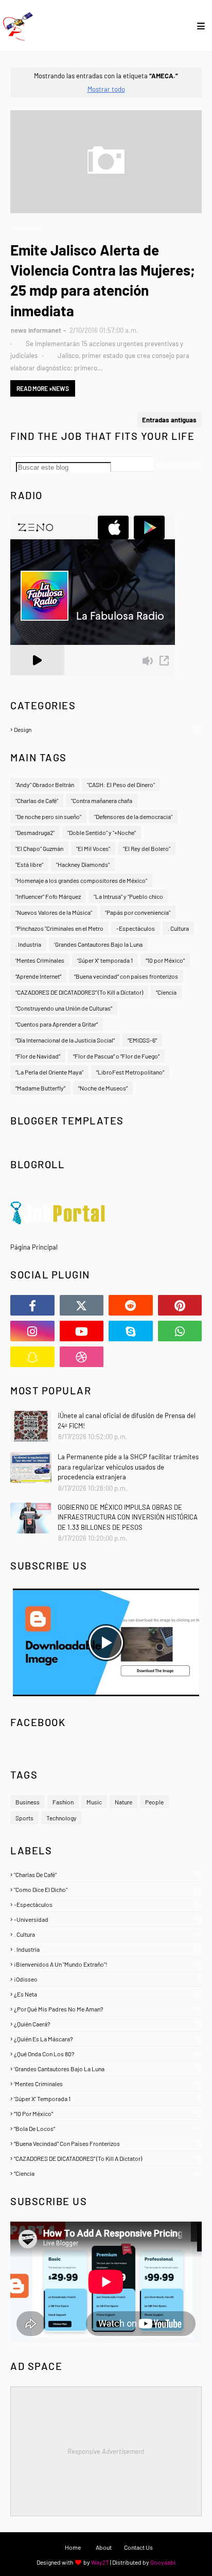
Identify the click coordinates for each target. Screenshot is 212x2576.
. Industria (28, 944)
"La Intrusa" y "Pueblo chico (128, 896)
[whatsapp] (180, 1331)
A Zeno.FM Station (37, 679)
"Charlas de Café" (37, 800)
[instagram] (32, 1331)
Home (73, 2547)
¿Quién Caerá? (106, 2024)
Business (28, 1802)
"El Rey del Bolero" (147, 848)
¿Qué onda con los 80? (106, 2054)
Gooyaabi (163, 2562)
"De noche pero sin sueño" (48, 816)
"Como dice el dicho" (107, 1889)
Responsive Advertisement (106, 2451)
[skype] (131, 1331)
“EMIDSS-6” (142, 1040)
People (154, 1802)
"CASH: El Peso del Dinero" (121, 784)
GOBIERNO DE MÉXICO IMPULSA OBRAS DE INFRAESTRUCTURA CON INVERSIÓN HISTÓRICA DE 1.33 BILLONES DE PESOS (128, 1517)
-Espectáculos (136, 928)
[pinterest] (180, 1305)
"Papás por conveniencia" (138, 912)
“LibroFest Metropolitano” (130, 1072)
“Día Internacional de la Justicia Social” (65, 1040)
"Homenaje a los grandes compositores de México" (81, 880)
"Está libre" (29, 864)
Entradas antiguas (169, 420)
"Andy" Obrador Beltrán (45, 784)
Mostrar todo (106, 89)
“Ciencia (166, 992)
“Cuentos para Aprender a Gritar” (57, 1024)
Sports (24, 1818)
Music (94, 1802)
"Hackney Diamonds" (83, 864)
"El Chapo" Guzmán (39, 848)
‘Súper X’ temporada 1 (105, 960)
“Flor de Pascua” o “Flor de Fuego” (116, 1056)
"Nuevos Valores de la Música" (54, 912)
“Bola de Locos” (106, 2128)
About (104, 2547)
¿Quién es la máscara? (107, 2039)
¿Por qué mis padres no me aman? (106, 2009)
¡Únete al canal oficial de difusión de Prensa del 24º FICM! (127, 1421)
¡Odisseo (106, 1979)
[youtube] (82, 1331)
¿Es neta (107, 1994)
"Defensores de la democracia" (133, 816)
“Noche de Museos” (103, 1088)
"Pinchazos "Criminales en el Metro (59, 928)
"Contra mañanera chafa (102, 800)
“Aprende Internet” (38, 976)
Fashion (63, 1802)
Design (107, 729)
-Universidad (106, 1919)
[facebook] (32, 1305)
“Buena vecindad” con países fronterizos (126, 976)
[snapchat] (32, 1357)
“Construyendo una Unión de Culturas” (64, 1008)
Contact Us (138, 2547)
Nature (123, 1802)
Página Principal (34, 1247)
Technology (61, 1818)
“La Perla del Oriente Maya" (49, 1072)
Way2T (100, 2562)
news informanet (36, 330)
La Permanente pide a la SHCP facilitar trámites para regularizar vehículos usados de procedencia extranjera (128, 1467)
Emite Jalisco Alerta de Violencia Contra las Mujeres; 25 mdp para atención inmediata (103, 280)
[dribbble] (82, 1357)
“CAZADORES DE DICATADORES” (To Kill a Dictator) (79, 992)
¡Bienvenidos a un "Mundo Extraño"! (106, 1964)
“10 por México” (165, 960)
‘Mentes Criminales (40, 960)
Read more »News (43, 388)
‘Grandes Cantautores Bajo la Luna (98, 944)
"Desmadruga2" (35, 832)
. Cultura (178, 928)
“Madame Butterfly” (40, 1088)
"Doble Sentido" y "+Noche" (102, 832)
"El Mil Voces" (93, 848)
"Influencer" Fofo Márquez (48, 896)
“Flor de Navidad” (38, 1056)
